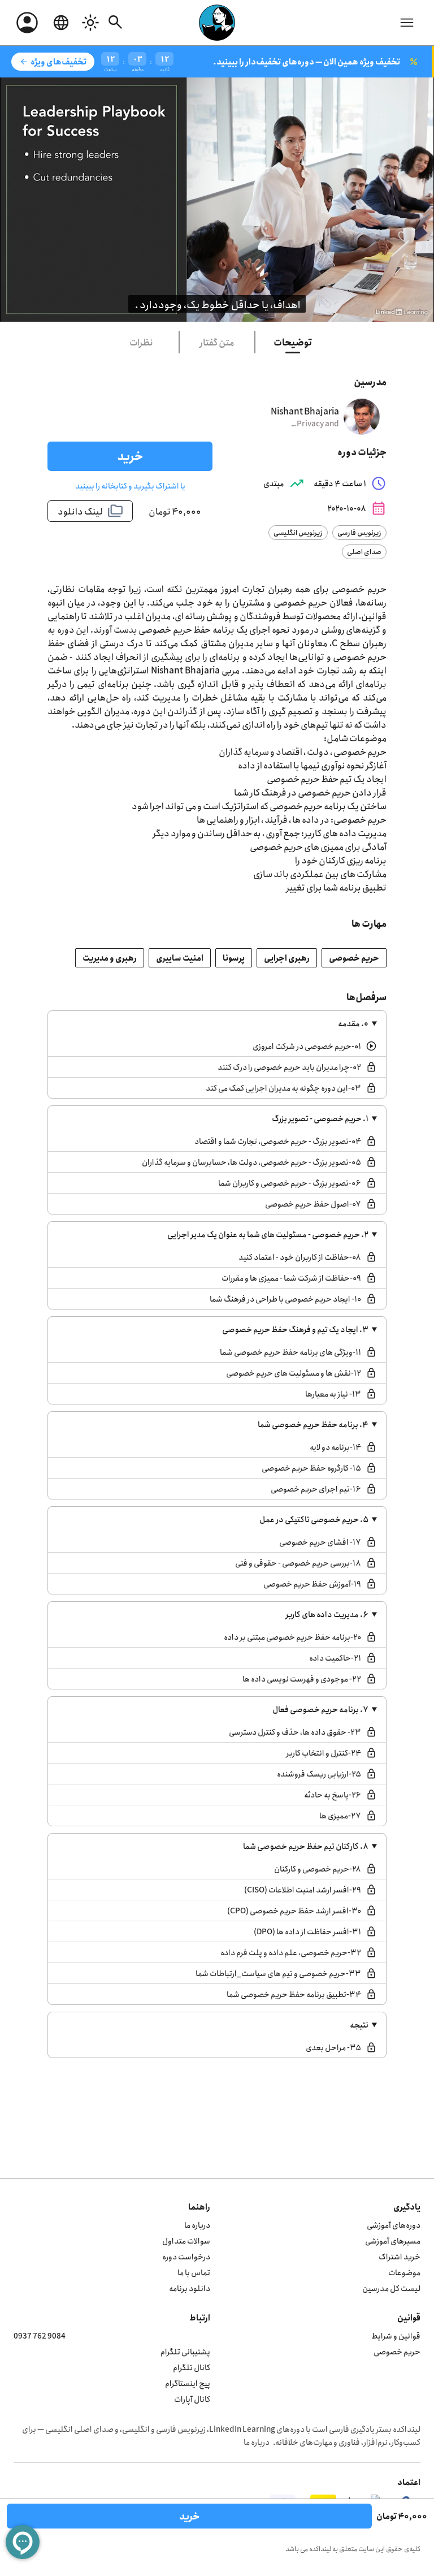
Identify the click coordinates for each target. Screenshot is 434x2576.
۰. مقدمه (353, 1023)
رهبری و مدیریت (110, 958)
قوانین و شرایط (396, 2335)
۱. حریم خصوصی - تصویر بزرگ (320, 1118)
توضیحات (293, 342)
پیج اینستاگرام (188, 2383)
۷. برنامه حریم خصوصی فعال (320, 1709)
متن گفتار (217, 342)
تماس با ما (194, 2272)
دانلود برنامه (190, 2288)
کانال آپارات (192, 2399)
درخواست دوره (186, 2256)
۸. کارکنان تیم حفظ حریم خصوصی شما (306, 1846)
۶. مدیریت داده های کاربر (327, 1614)
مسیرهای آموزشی (393, 2240)
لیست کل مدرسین (391, 2288)
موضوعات (404, 2272)
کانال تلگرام (192, 2367)
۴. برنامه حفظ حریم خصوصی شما (313, 1424)
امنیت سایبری (180, 958)
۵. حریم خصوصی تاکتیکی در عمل (314, 1519)
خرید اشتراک (400, 2256)
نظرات (141, 342)
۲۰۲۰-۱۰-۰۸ (357, 508)
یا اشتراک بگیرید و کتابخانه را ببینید (130, 485)
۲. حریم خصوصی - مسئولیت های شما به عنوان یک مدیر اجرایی (268, 1234)
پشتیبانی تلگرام (185, 2351)
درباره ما (197, 2225)
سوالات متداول (186, 2240)
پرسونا (234, 958)
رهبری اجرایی (287, 958)
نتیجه (359, 2024)
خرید (130, 456)
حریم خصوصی (354, 958)
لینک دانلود (90, 511)
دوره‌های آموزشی (394, 2225)
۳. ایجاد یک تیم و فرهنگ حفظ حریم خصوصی (295, 1329)
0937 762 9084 (40, 2335)
